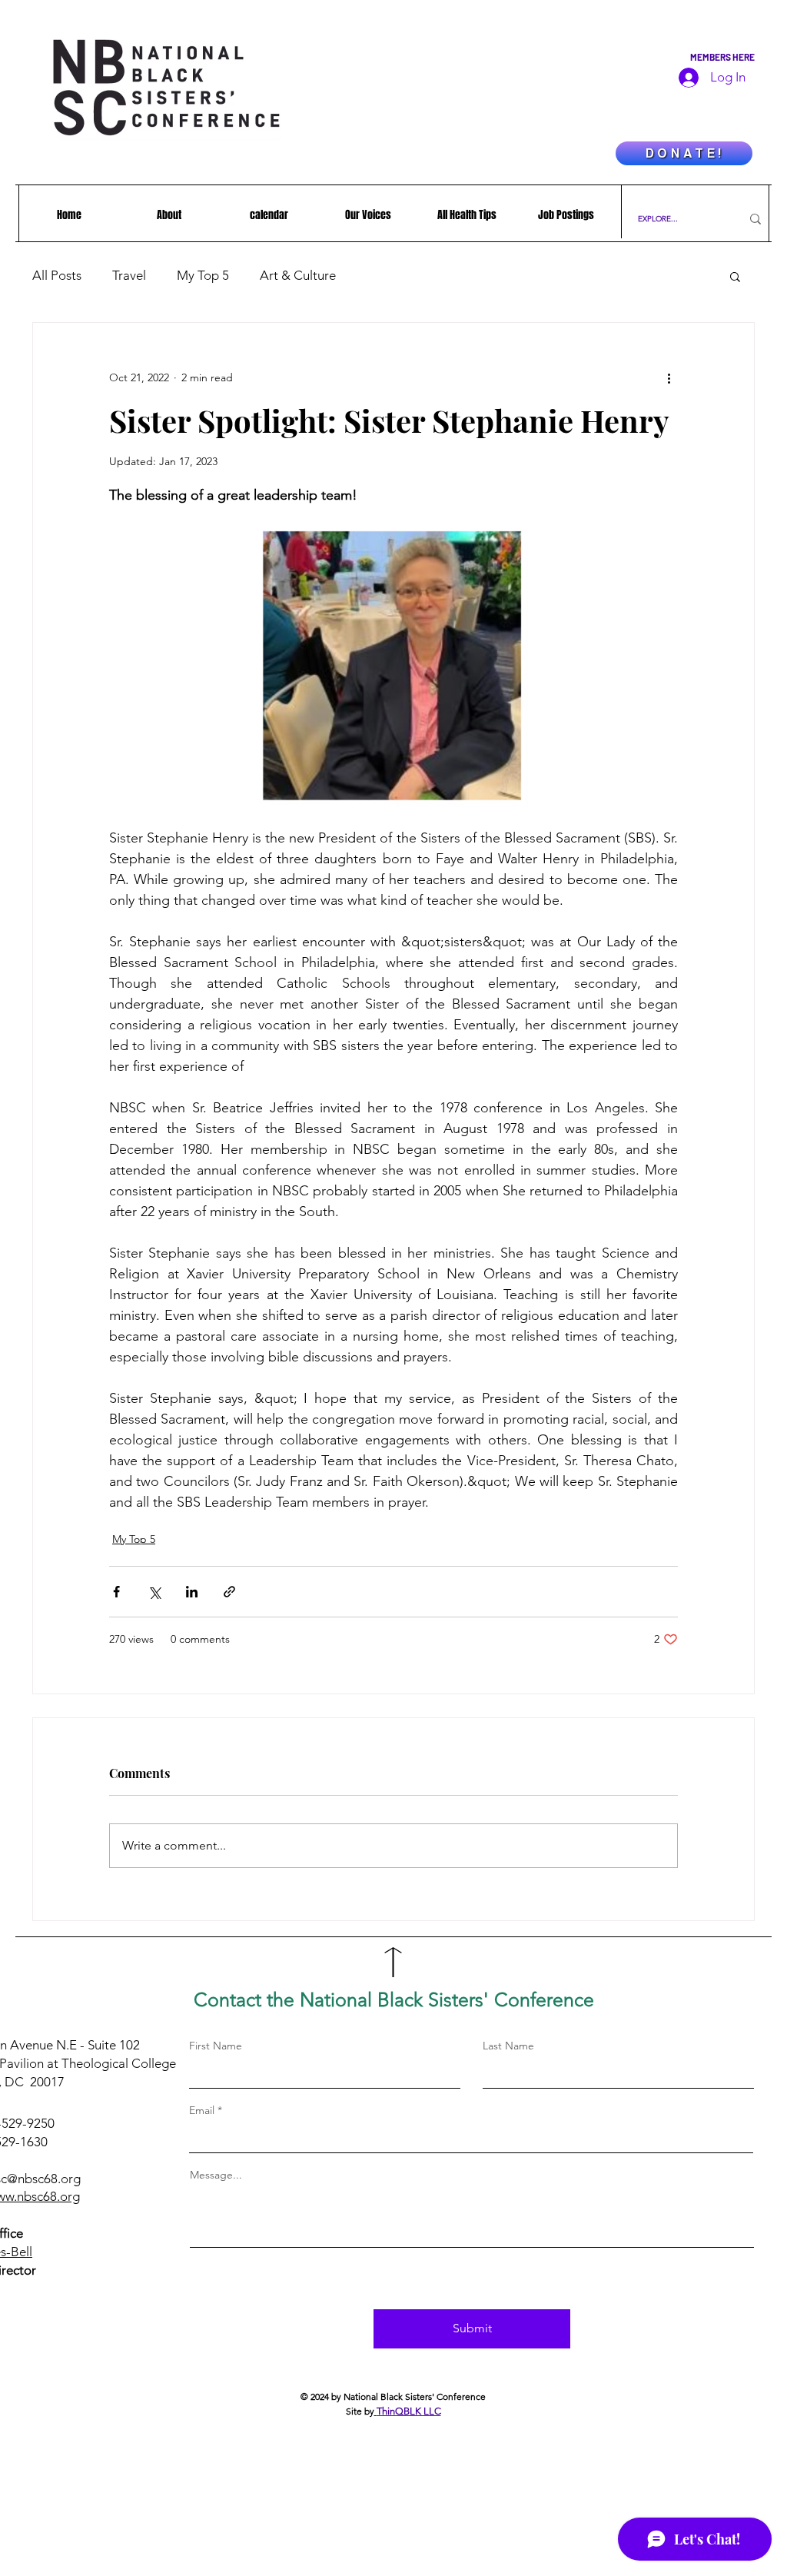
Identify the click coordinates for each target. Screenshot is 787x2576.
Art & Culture (298, 275)
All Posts (57, 275)
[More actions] (669, 378)
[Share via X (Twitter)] (154, 1592)
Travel (129, 275)
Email (202, 2110)
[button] (735, 276)
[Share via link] (229, 1592)
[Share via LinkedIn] (192, 1592)
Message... (216, 2175)
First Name (216, 2046)
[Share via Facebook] (116, 1592)
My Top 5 (203, 275)
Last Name (508, 2046)
